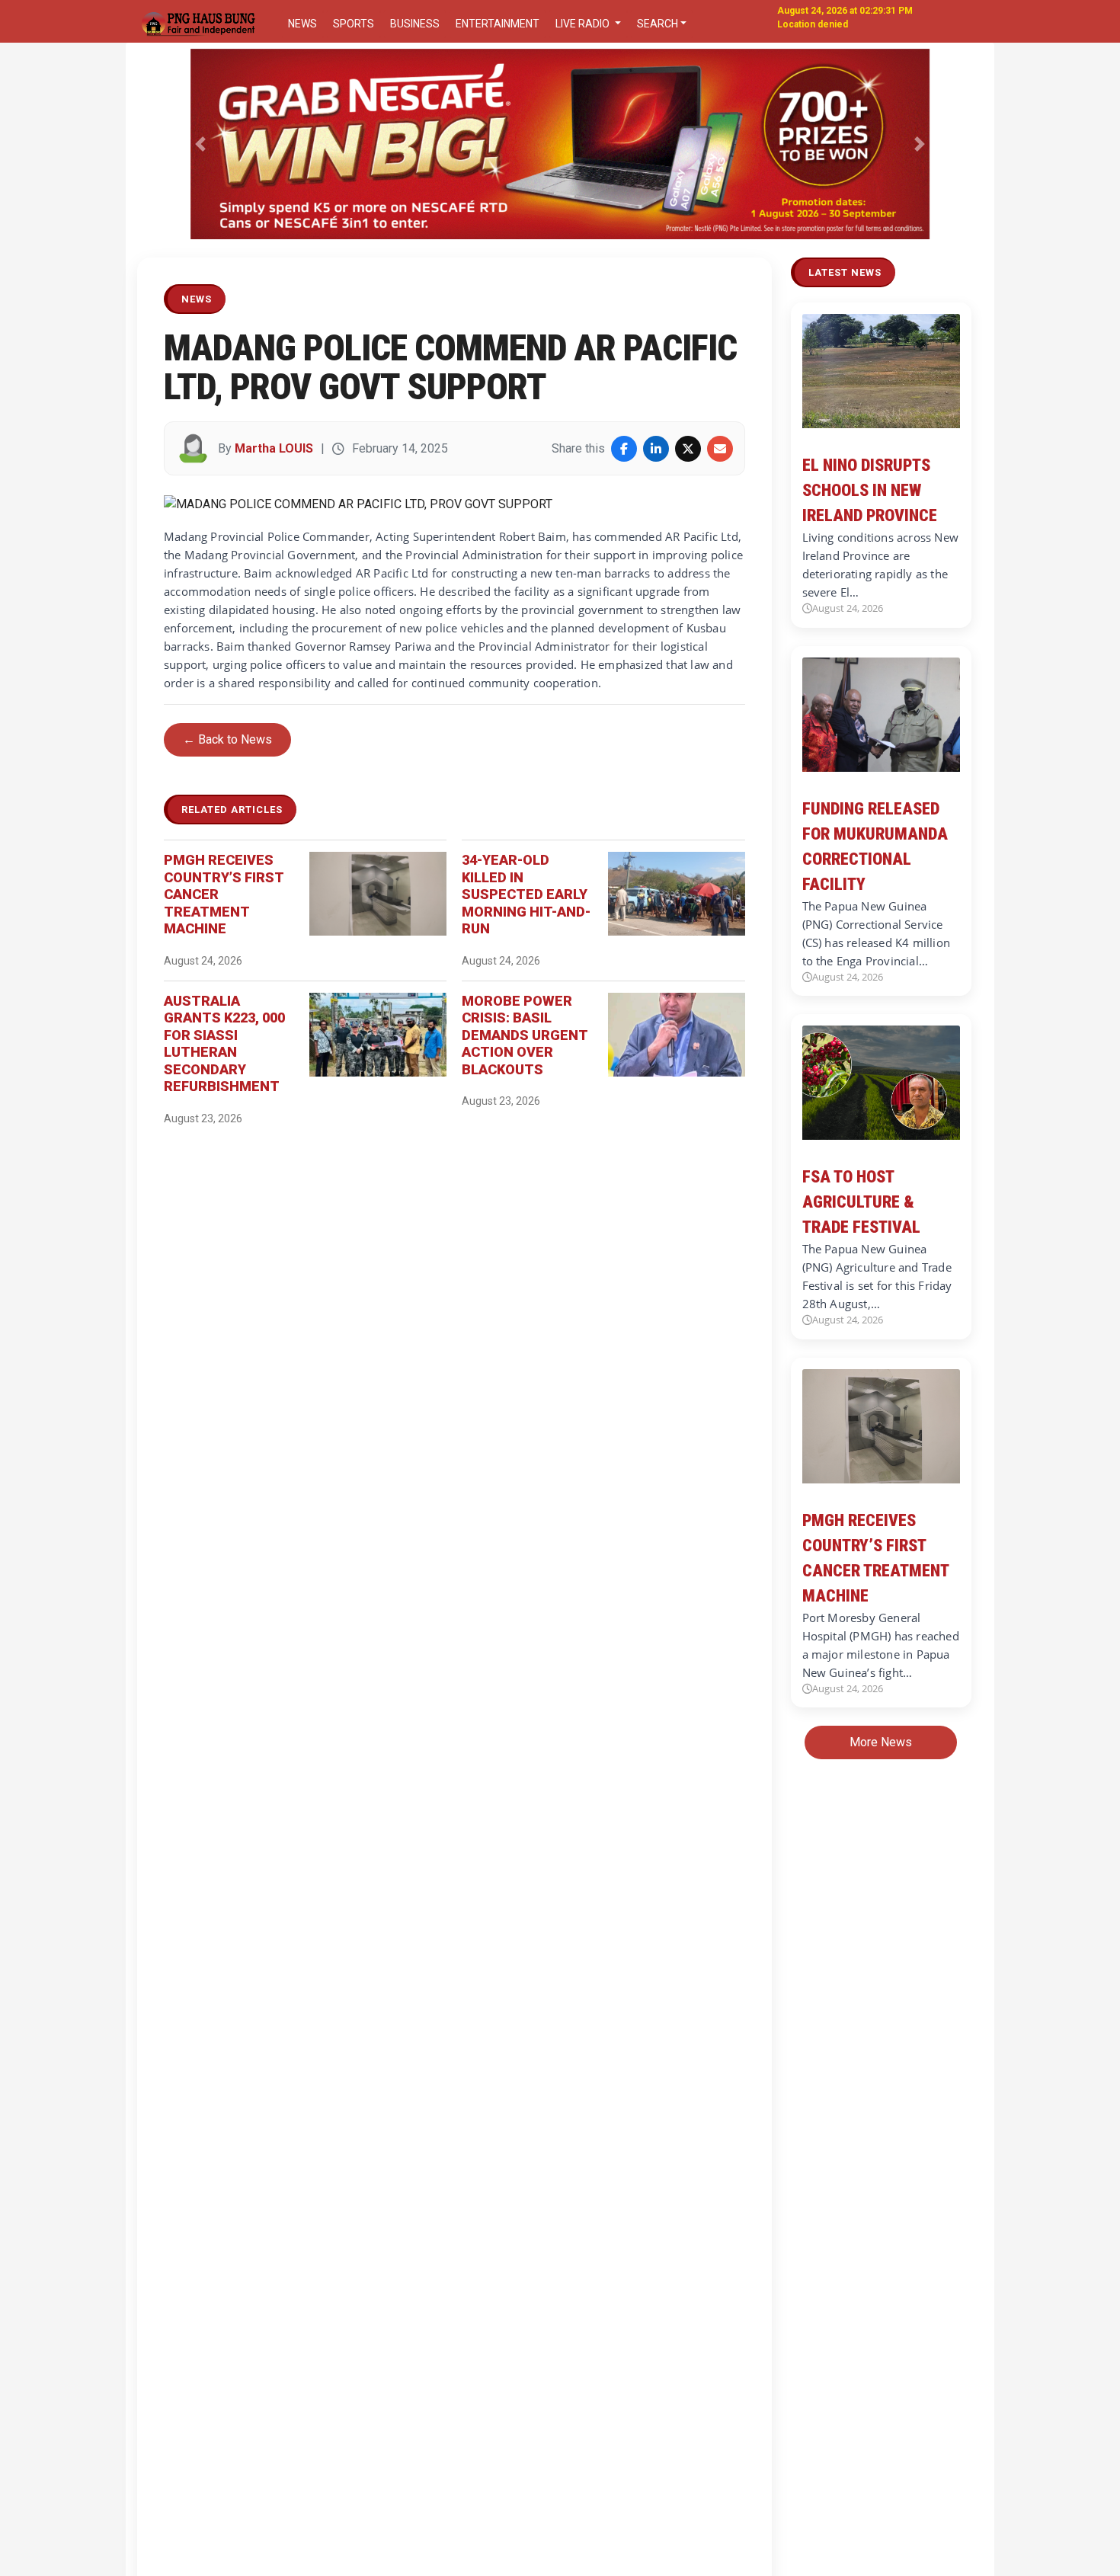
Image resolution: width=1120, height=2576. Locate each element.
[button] (201, 144)
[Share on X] (688, 449)
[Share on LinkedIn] (656, 449)
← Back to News (227, 739)
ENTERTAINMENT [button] (498, 24)
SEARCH (658, 24)
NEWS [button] (302, 24)
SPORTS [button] (354, 24)
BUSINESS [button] (415, 24)
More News (881, 1742)
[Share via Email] (720, 449)
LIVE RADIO (584, 24)
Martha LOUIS (274, 448)
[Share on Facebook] (624, 449)
